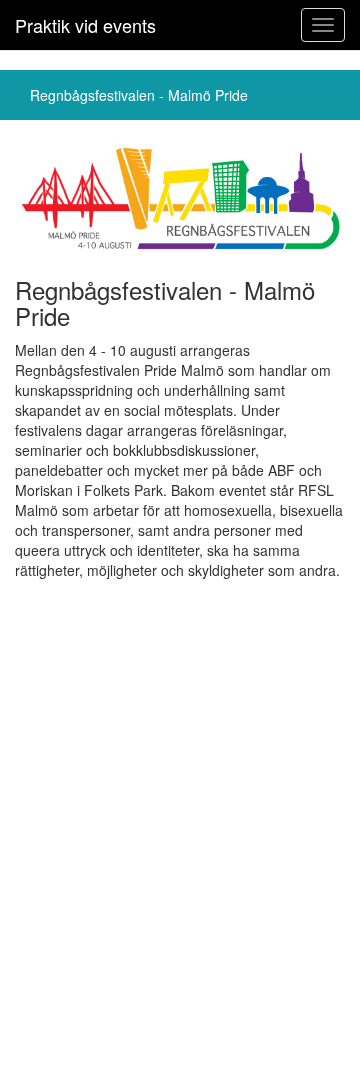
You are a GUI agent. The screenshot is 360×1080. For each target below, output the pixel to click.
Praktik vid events (85, 25)
